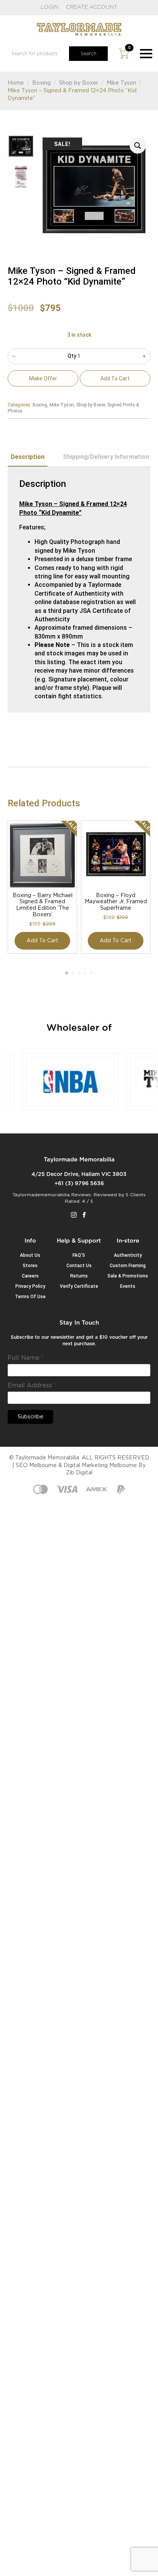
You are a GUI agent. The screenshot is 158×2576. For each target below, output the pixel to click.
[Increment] (144, 356)
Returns (79, 1276)
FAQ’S (79, 1255)
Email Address (32, 1385)
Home (16, 83)
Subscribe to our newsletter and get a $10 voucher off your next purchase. (79, 1340)
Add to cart (115, 378)
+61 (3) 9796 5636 (79, 1184)
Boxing (41, 83)
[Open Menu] (146, 54)
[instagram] (74, 1215)
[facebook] (84, 1215)
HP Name (17, 1326)
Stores (30, 1266)
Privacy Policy (30, 1286)
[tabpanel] (79, 590)
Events (128, 1286)
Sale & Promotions (128, 1276)
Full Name (26, 1358)
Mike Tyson (121, 83)
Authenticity (128, 1255)
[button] (138, 146)
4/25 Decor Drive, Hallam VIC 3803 (79, 1174)
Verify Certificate (79, 1286)
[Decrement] (14, 356)
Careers (30, 1276)
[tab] (28, 457)
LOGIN (49, 7)
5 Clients (136, 1195)
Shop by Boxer (79, 83)
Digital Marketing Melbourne (100, 1466)
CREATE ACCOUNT (92, 7)
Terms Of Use (30, 1297)
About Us (30, 1255)
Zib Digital (79, 1473)
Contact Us (79, 1266)
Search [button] (88, 54)
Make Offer (43, 378)
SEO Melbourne (36, 1466)
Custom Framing (128, 1266)
